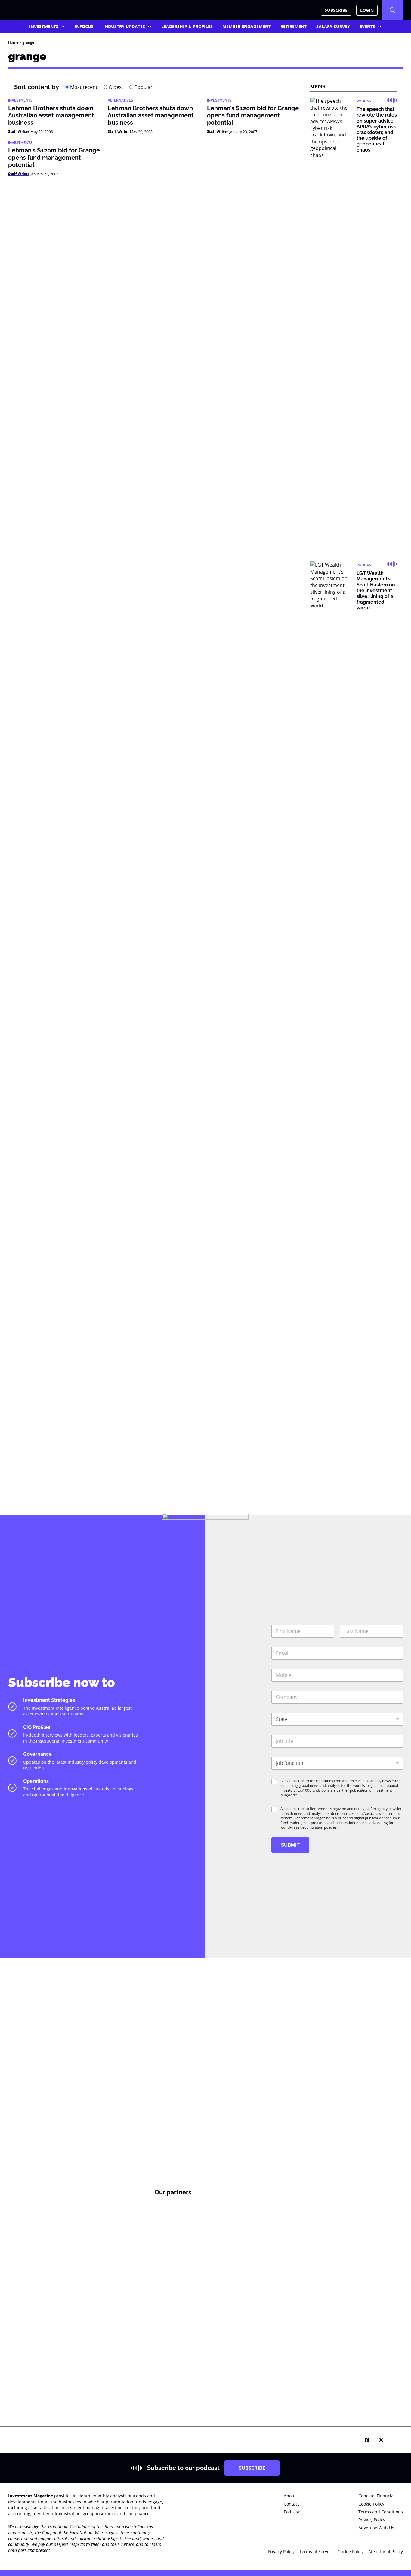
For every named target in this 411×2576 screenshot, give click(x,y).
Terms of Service (316, 2551)
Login (367, 10)
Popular (143, 87)
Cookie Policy (351, 2551)
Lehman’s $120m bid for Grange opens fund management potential (253, 115)
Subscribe (336, 10)
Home (13, 42)
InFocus (84, 26)
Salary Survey (333, 26)
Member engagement (247, 26)
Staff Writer (19, 131)
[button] (393, 10)
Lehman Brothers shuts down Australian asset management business (51, 115)
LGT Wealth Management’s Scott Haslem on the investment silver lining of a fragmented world (376, 590)
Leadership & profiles (187, 26)
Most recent (83, 87)
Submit (290, 1845)
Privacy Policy (281, 2551)
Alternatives (120, 100)
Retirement (294, 26)
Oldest (115, 87)
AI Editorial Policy (386, 2551)
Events (367, 26)
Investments (44, 26)
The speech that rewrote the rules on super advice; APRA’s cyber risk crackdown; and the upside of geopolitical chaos (377, 129)
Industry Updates (124, 26)
